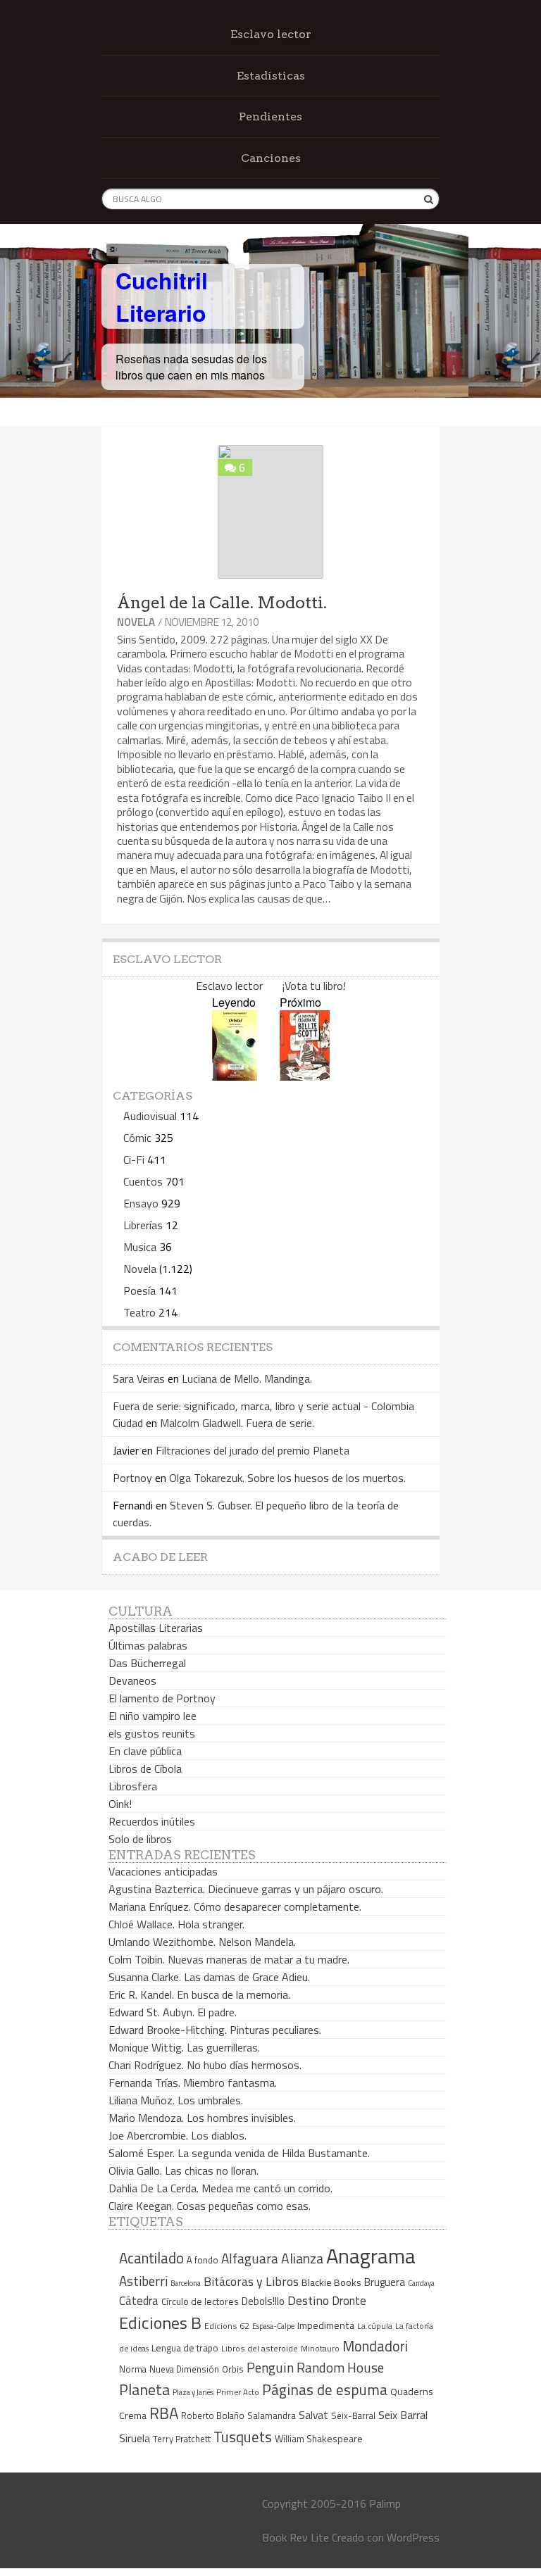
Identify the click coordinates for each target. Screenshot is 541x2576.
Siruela (135, 2438)
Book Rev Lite (296, 2537)
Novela (136, 622)
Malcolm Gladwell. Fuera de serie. (237, 1423)
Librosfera (133, 1786)
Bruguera (385, 2282)
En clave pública (145, 1751)
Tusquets (243, 2437)
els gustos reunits (152, 1733)
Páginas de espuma (325, 2389)
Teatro (139, 1312)
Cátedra (139, 2300)
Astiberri (143, 2281)
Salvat (313, 2415)
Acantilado (151, 2258)
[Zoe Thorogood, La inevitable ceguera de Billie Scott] (305, 1076)
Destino (308, 2300)
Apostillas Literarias (156, 1628)
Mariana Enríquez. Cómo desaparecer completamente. (235, 1906)
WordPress (413, 2537)
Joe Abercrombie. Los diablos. (178, 2135)
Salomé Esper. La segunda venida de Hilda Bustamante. (239, 2153)
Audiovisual (150, 1116)
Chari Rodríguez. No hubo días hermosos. (205, 2065)
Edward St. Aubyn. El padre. (173, 2012)
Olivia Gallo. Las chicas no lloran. (184, 2170)
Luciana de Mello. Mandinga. (247, 1378)
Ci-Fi (134, 1160)
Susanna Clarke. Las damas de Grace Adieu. (209, 1977)
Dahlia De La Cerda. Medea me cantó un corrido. (220, 2188)
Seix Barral (403, 2415)
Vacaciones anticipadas (163, 1871)
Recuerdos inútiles (152, 1821)
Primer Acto (238, 2392)
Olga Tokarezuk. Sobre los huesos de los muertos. (287, 1478)
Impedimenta (326, 2325)
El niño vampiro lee (153, 1716)
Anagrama (371, 2256)
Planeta (144, 2389)
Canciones (271, 158)
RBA (164, 2413)
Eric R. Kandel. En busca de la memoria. (199, 1994)
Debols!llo (263, 2301)
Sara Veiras (139, 1378)
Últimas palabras (148, 1645)
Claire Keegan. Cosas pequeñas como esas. (210, 2206)
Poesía (139, 1290)
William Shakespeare (319, 2438)
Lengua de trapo (185, 2348)
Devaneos (132, 1680)
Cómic (137, 1138)
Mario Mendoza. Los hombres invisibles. (202, 2118)
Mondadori (375, 2346)
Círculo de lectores (200, 2301)
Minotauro (320, 2349)
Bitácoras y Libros (251, 2281)
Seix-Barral (353, 2416)
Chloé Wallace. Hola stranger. (176, 1924)
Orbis (233, 2369)
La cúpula (375, 2326)
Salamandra (272, 2415)
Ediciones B (160, 2323)
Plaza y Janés (193, 2392)
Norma (133, 2369)
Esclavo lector (271, 34)
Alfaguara (250, 2258)
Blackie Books (331, 2282)
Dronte (349, 2300)
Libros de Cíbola (145, 1768)
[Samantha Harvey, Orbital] (235, 1076)
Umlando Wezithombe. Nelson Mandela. (202, 1942)
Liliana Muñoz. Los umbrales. (176, 2100)
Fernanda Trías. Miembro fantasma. (193, 2082)
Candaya (421, 2283)
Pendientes (270, 117)
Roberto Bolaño (213, 2415)
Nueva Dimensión (184, 2369)
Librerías (143, 1225)
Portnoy (132, 1478)
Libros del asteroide (260, 2348)
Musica (140, 1247)
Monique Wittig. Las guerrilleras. (184, 2047)
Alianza (302, 2258)
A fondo (203, 2260)
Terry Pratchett (182, 2439)
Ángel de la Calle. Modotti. (222, 603)
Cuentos (143, 1181)
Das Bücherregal (147, 1663)
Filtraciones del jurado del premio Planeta (253, 1450)
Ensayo (141, 1203)
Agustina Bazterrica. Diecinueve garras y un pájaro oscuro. (246, 1889)
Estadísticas (271, 76)
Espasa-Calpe (273, 2326)
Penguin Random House (315, 2367)
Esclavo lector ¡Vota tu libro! (271, 986)
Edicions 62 (227, 2326)
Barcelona (186, 2283)
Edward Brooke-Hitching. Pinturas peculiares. (215, 2030)
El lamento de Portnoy (162, 1698)
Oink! (120, 1804)
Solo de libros (140, 1839)
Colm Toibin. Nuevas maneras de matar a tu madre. (229, 1959)
